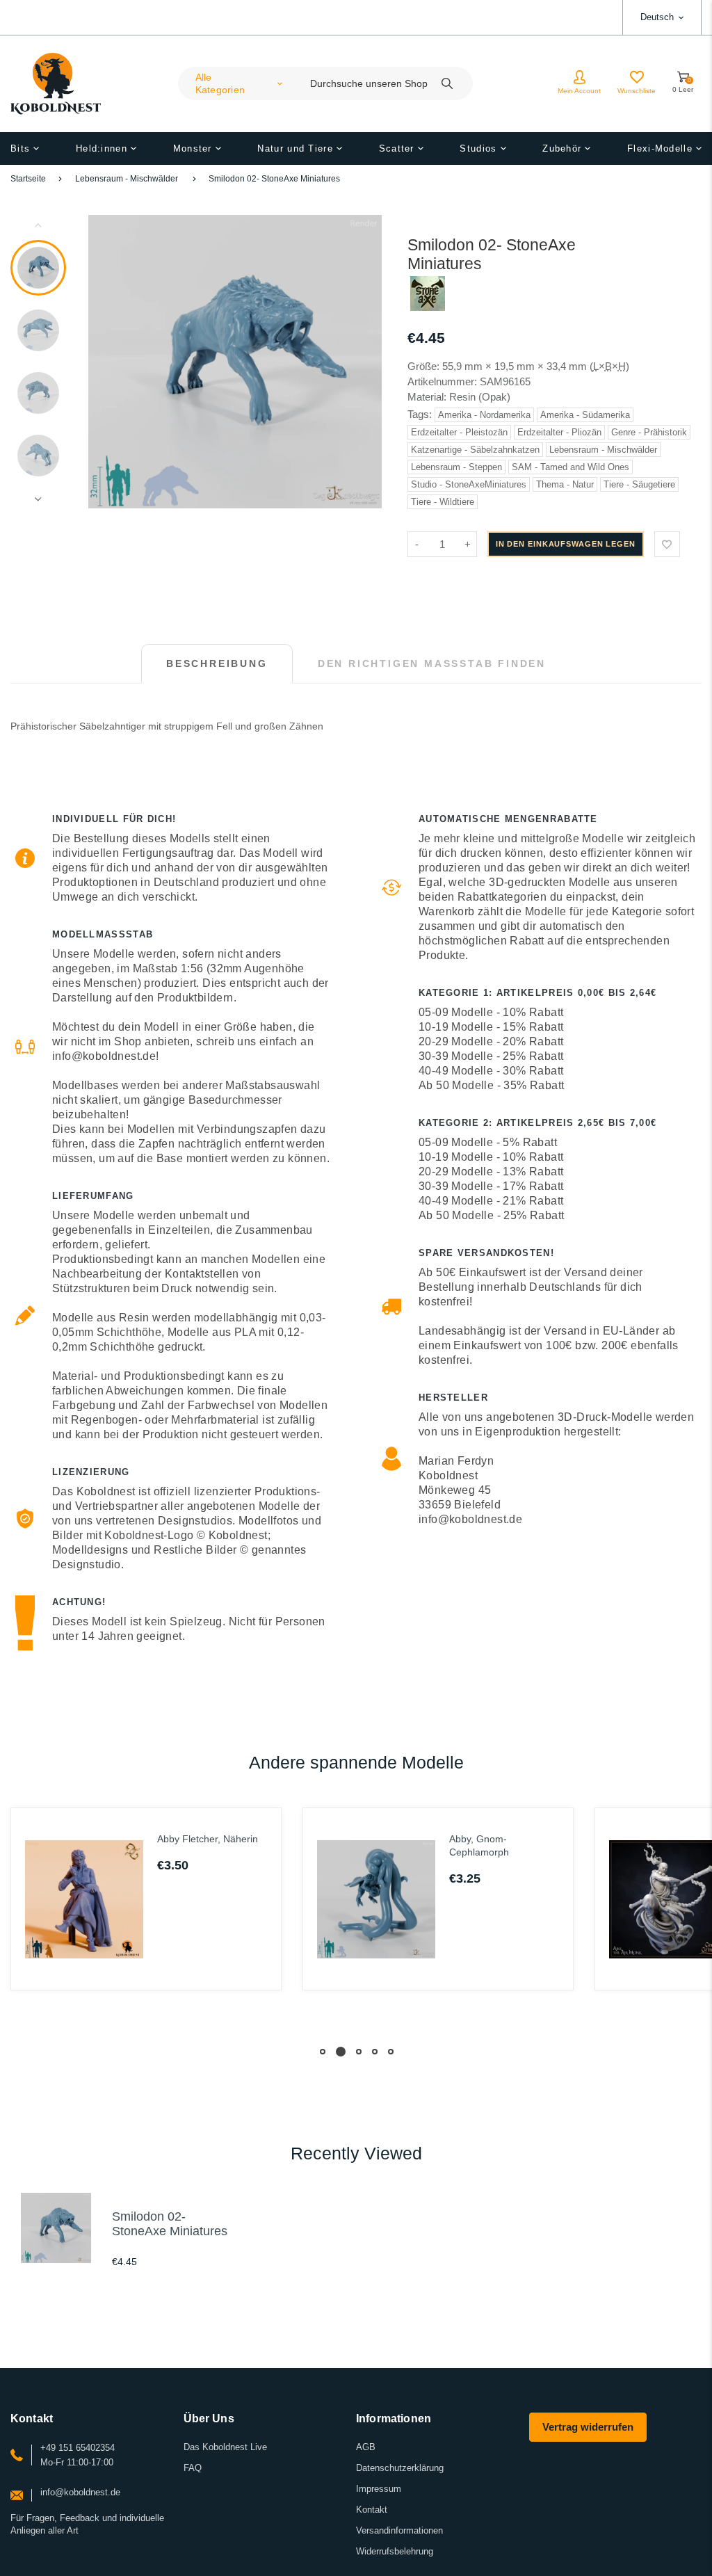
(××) (609, 366)
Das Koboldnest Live (225, 2447)
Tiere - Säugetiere (639, 484)
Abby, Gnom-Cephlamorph (479, 1845)
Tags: (421, 414)
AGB (366, 2447)
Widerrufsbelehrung (395, 2551)
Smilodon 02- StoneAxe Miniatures (274, 179)
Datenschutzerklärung (400, 2468)
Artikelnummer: (444, 381)
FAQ (193, 2468)
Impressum (379, 2489)
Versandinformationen (399, 2530)
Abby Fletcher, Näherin (208, 1839)
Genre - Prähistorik (649, 432)
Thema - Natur (565, 484)
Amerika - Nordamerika (484, 415)
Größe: (423, 366)
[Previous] (105, 362)
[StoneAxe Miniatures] (428, 307)
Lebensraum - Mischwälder (127, 179)
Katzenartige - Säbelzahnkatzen (475, 450)
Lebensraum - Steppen (456, 467)
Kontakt (372, 2510)
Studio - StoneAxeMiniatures (469, 484)
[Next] (365, 362)
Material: (428, 397)
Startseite (28, 179)
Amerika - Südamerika (585, 415)
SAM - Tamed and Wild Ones (571, 467)
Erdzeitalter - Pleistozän (459, 432)
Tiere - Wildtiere (443, 502)
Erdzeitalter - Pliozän (559, 432)
